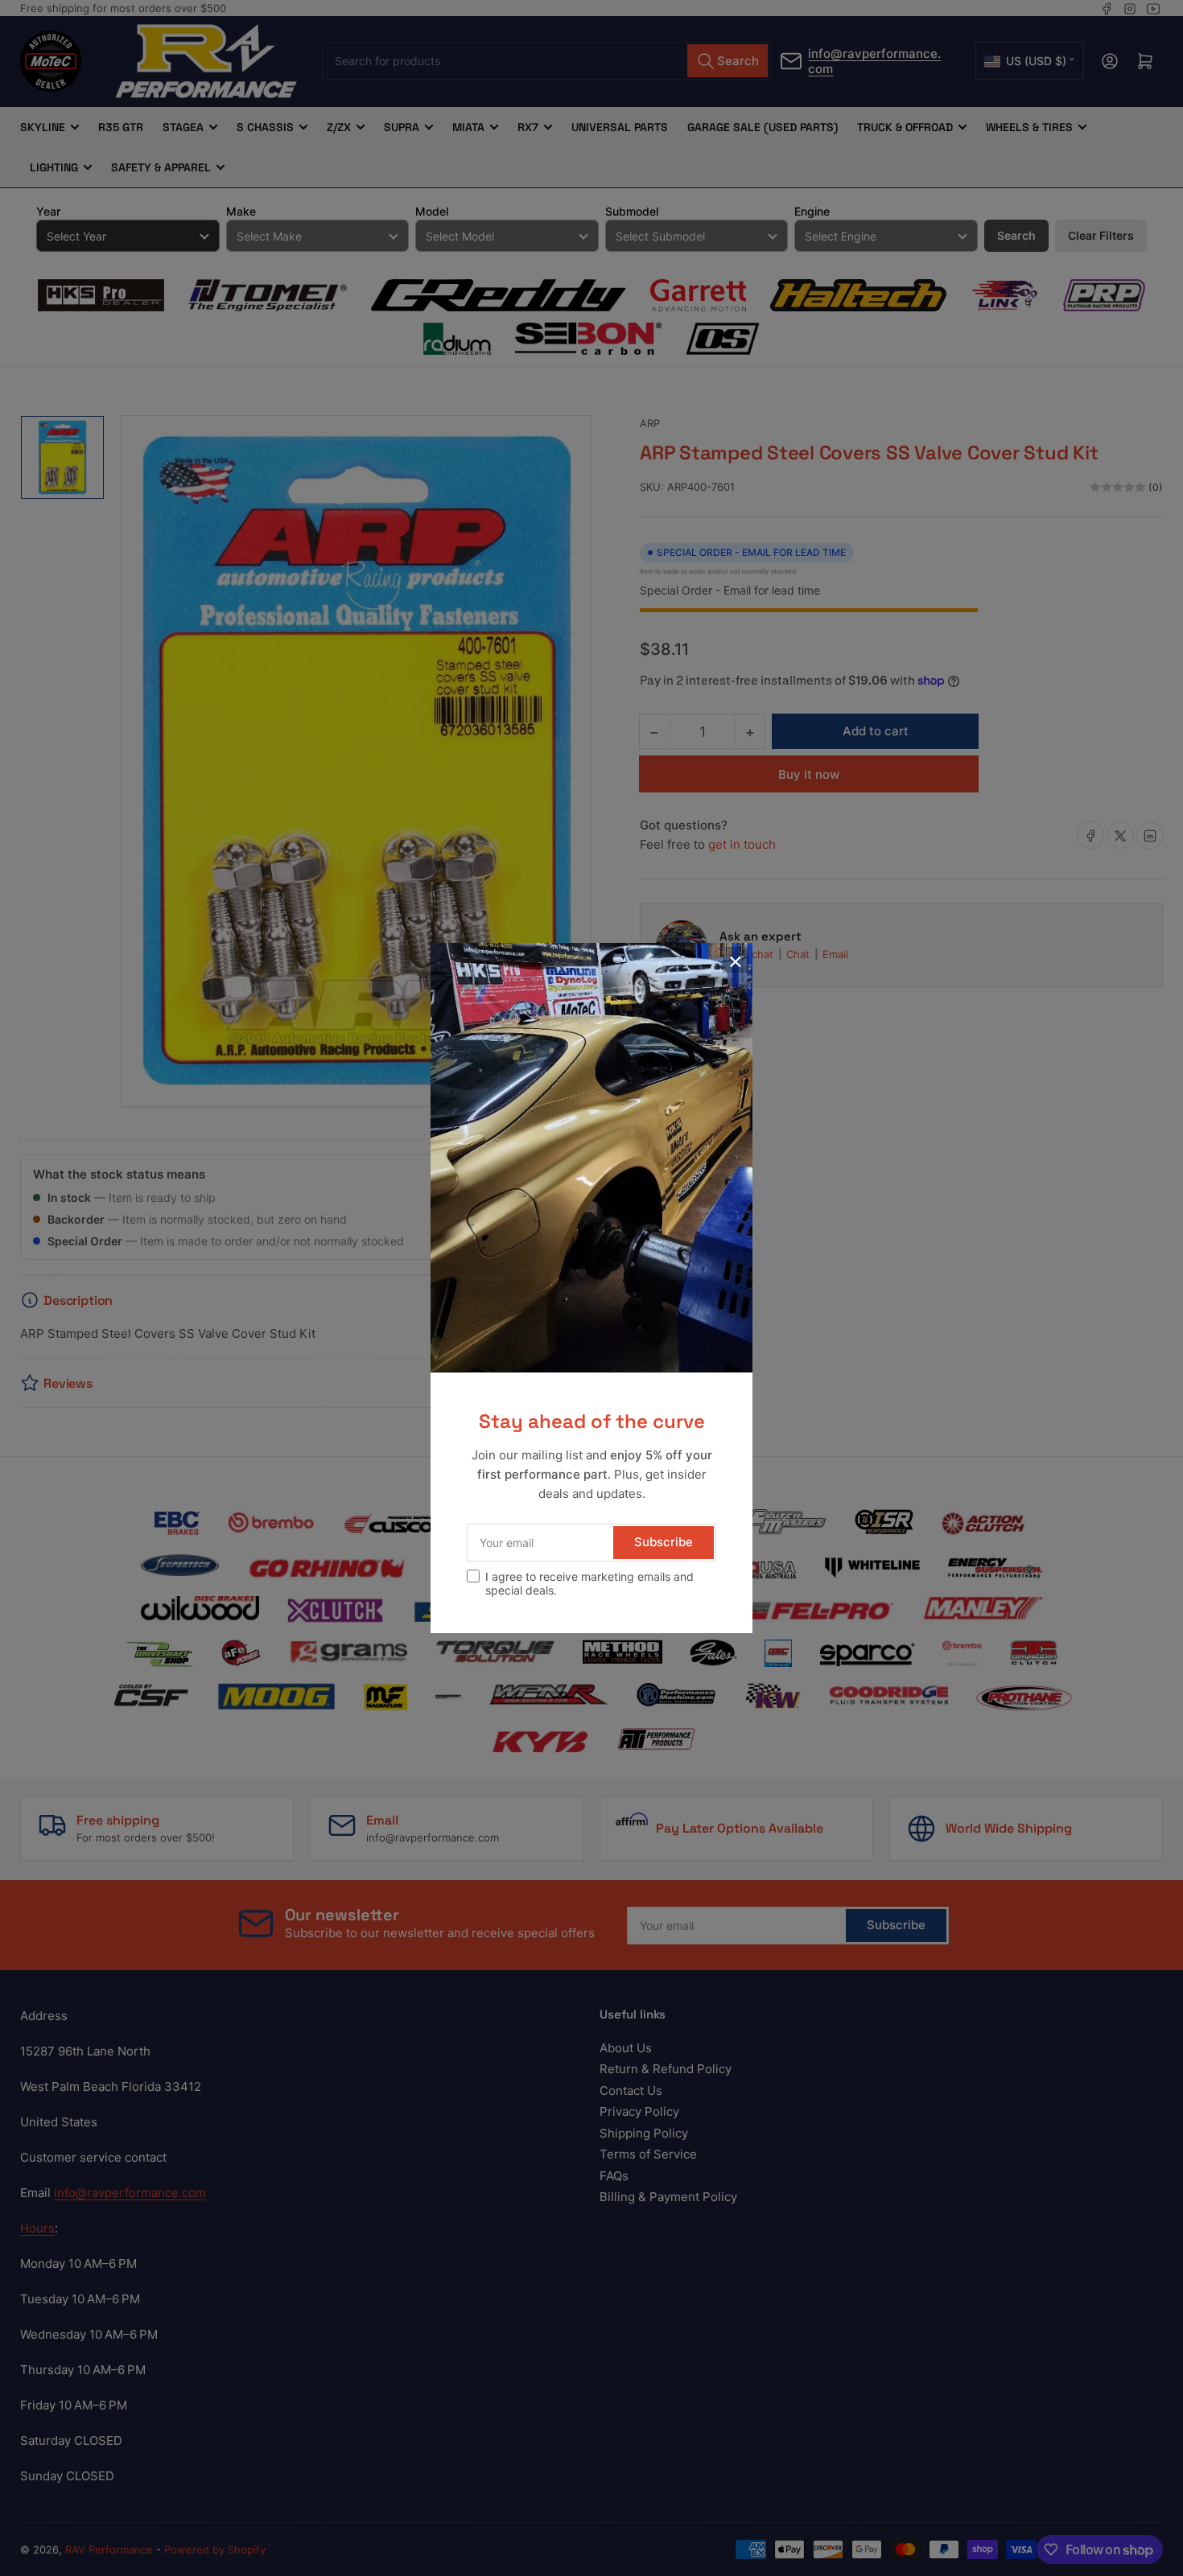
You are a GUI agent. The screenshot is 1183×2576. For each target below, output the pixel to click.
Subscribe (664, 1542)
